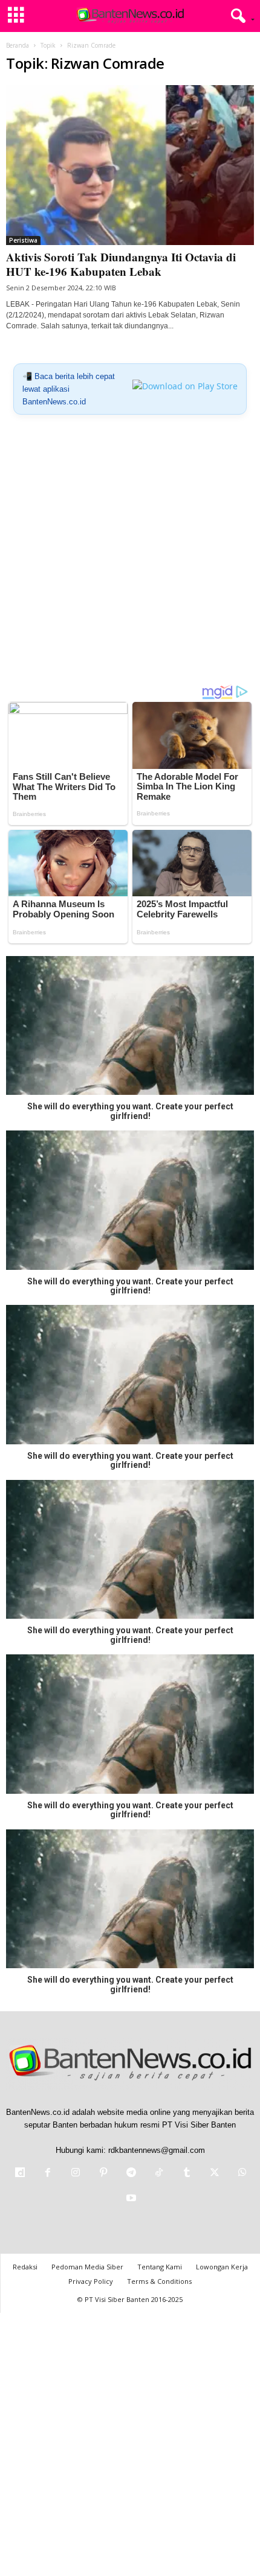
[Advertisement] (130, 554)
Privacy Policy (91, 2281)
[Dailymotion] (20, 2174)
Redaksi (25, 2267)
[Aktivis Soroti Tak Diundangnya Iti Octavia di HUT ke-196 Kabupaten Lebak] (130, 165)
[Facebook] (48, 2174)
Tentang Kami (160, 2267)
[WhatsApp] (241, 2174)
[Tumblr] (187, 2174)
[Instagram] (76, 2174)
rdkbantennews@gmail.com (157, 2150)
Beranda (18, 45)
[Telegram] (131, 2174)
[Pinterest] (103, 2174)
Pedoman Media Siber (87, 2267)
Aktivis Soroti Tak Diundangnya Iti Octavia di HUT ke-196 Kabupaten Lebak (121, 264)
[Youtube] (130, 2199)
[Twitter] (215, 2174)
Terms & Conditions (159, 2281)
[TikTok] (159, 2174)
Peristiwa (23, 240)
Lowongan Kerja (222, 2267)
